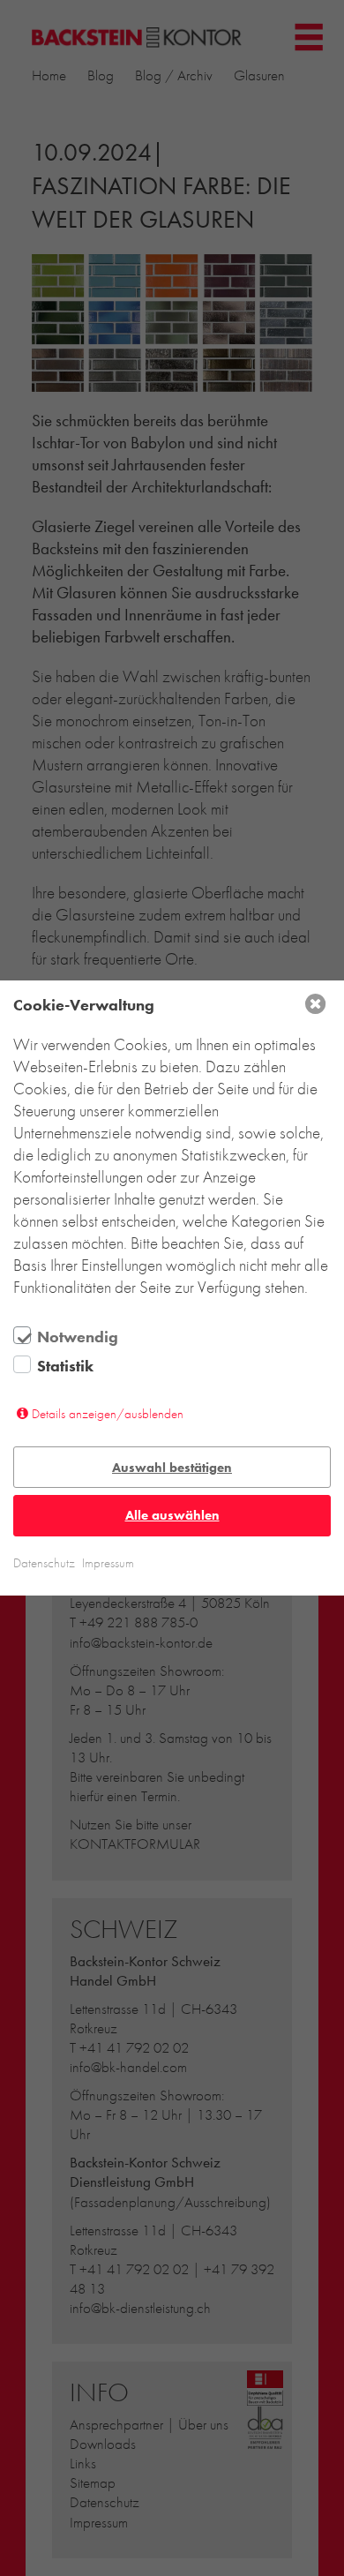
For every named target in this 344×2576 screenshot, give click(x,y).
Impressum (108, 1563)
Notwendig (78, 1337)
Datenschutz (44, 1563)
